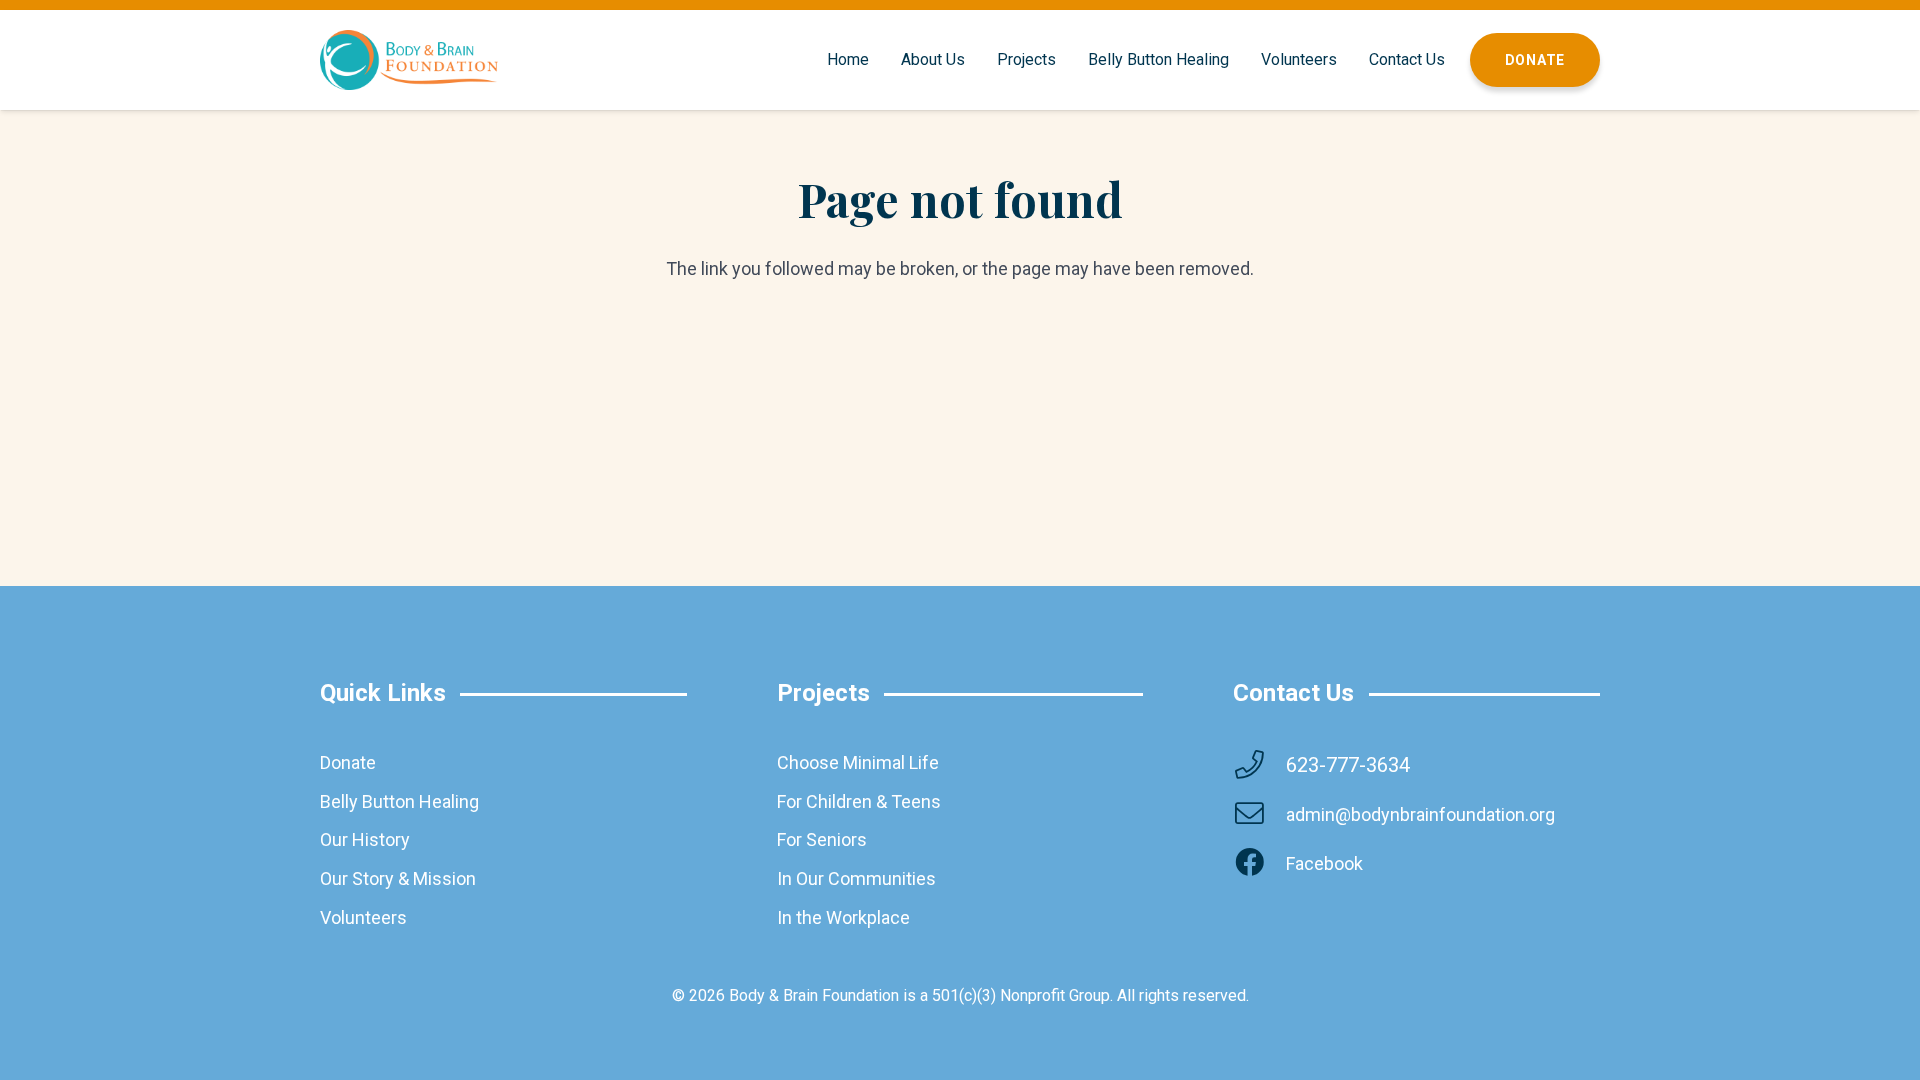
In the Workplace (843, 917)
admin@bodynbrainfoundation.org (1420, 814)
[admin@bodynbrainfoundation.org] (1259, 814)
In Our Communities (856, 878)
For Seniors (822, 839)
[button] (975, 60)
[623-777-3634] (1259, 765)
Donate (348, 762)
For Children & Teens (859, 801)
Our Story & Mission (398, 878)
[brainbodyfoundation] (409, 60)
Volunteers (363, 917)
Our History (365, 839)
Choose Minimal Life (858, 762)
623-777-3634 (1348, 765)
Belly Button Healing (399, 801)
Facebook (1324, 863)
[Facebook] (1259, 863)
